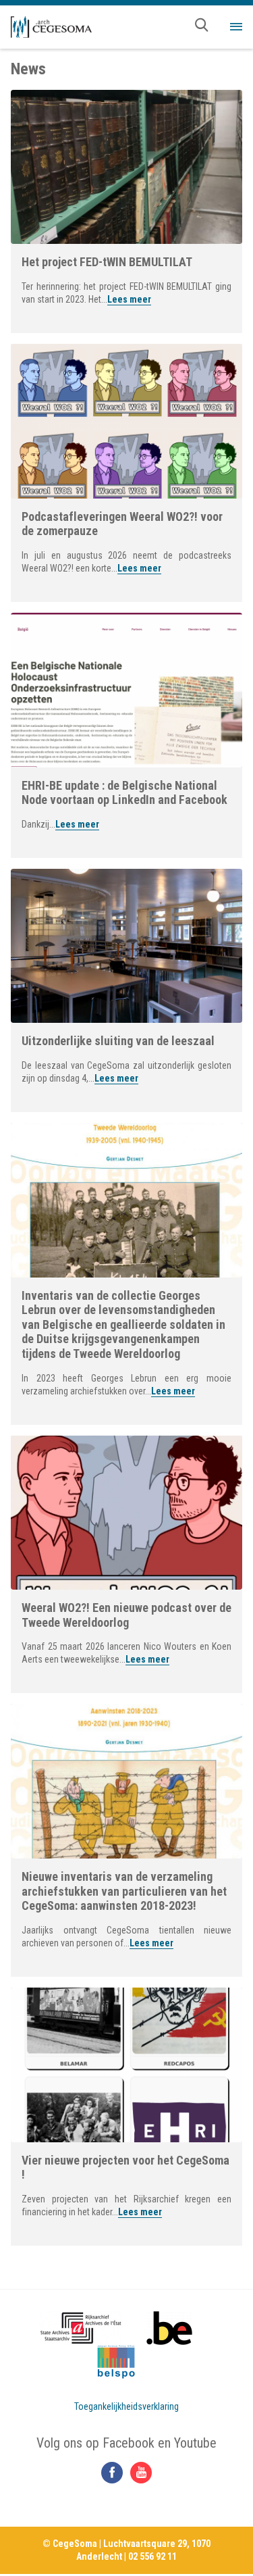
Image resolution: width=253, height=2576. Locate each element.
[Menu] (236, 27)
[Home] (51, 27)
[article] (126, 211)
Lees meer (129, 299)
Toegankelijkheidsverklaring (126, 2406)
